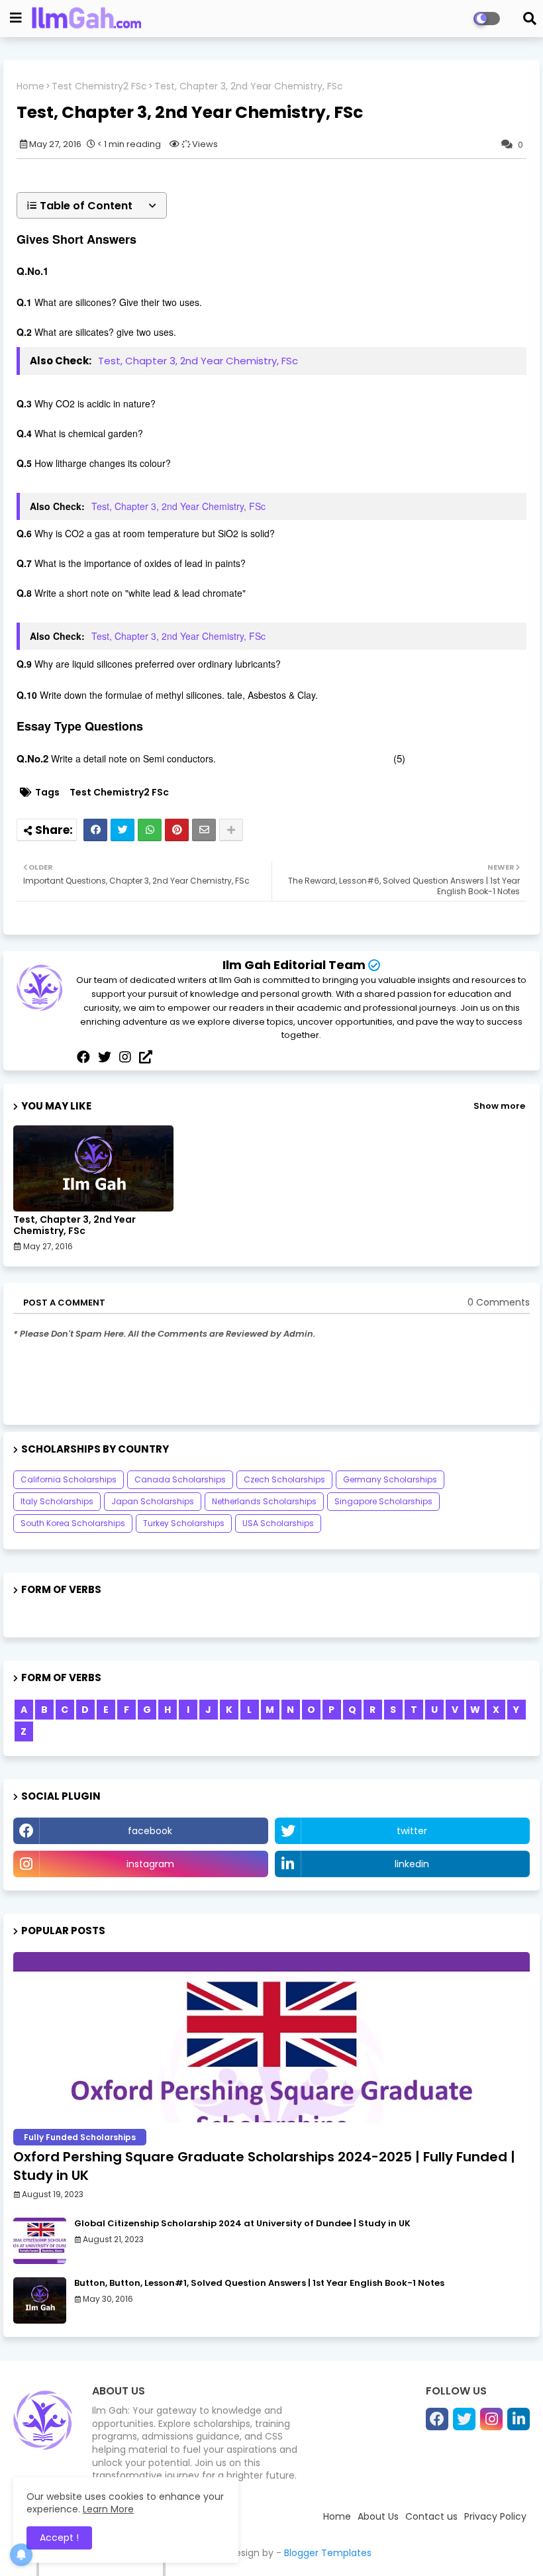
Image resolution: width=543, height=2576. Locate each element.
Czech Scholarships (284, 1479)
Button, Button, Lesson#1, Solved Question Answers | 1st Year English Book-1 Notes (259, 2283)
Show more (499, 1106)
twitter (412, 1831)
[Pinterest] (177, 830)
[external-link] (146, 1057)
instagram (150, 1864)
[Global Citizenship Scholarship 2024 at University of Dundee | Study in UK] (40, 2241)
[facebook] (83, 1057)
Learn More (108, 2509)
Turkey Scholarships (184, 1523)
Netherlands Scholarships (264, 1501)
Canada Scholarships (180, 1479)
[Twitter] (123, 830)
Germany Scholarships (390, 1479)
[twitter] (105, 1057)
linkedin (412, 1864)
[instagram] (125, 1057)
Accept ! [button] (59, 2538)
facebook (150, 1831)
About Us (378, 2516)
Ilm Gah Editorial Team (294, 965)
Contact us (431, 2516)
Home (30, 86)
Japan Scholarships (153, 1501)
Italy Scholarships (57, 1501)
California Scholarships (69, 1479)
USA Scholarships (278, 1523)
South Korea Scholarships (73, 1523)
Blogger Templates (328, 2553)
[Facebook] (95, 830)
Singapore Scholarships (383, 1501)
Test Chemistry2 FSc (99, 86)
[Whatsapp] (150, 830)
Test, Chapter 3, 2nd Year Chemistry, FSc (198, 361)
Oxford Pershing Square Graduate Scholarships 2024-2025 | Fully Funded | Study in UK (264, 2166)
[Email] (204, 830)
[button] (92, 205)
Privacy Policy (495, 2516)
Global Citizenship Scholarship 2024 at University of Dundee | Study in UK (242, 2224)
